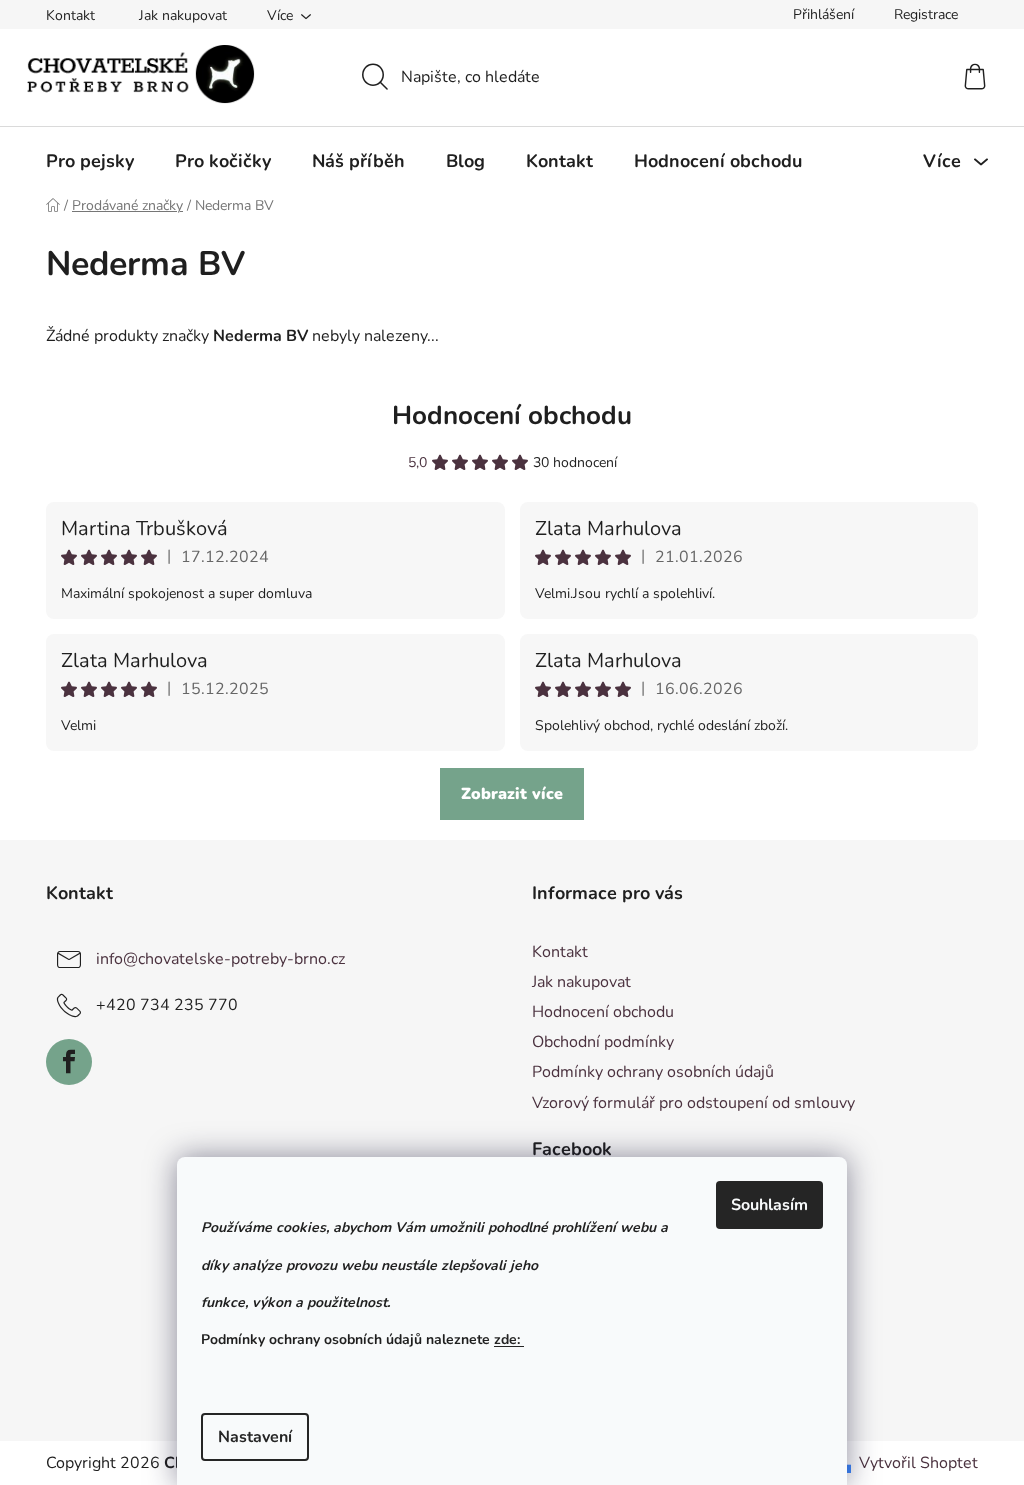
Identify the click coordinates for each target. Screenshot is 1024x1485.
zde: (509, 1339)
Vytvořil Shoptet (918, 1463)
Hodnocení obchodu (512, 415)
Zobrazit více (512, 794)
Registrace (926, 14)
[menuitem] (90, 161)
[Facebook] (69, 1062)
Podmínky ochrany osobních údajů (653, 1072)
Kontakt (70, 15)
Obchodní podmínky (603, 1042)
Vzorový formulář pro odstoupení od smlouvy (693, 1103)
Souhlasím (769, 1205)
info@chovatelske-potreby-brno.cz (220, 959)
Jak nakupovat (183, 15)
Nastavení (255, 1437)
